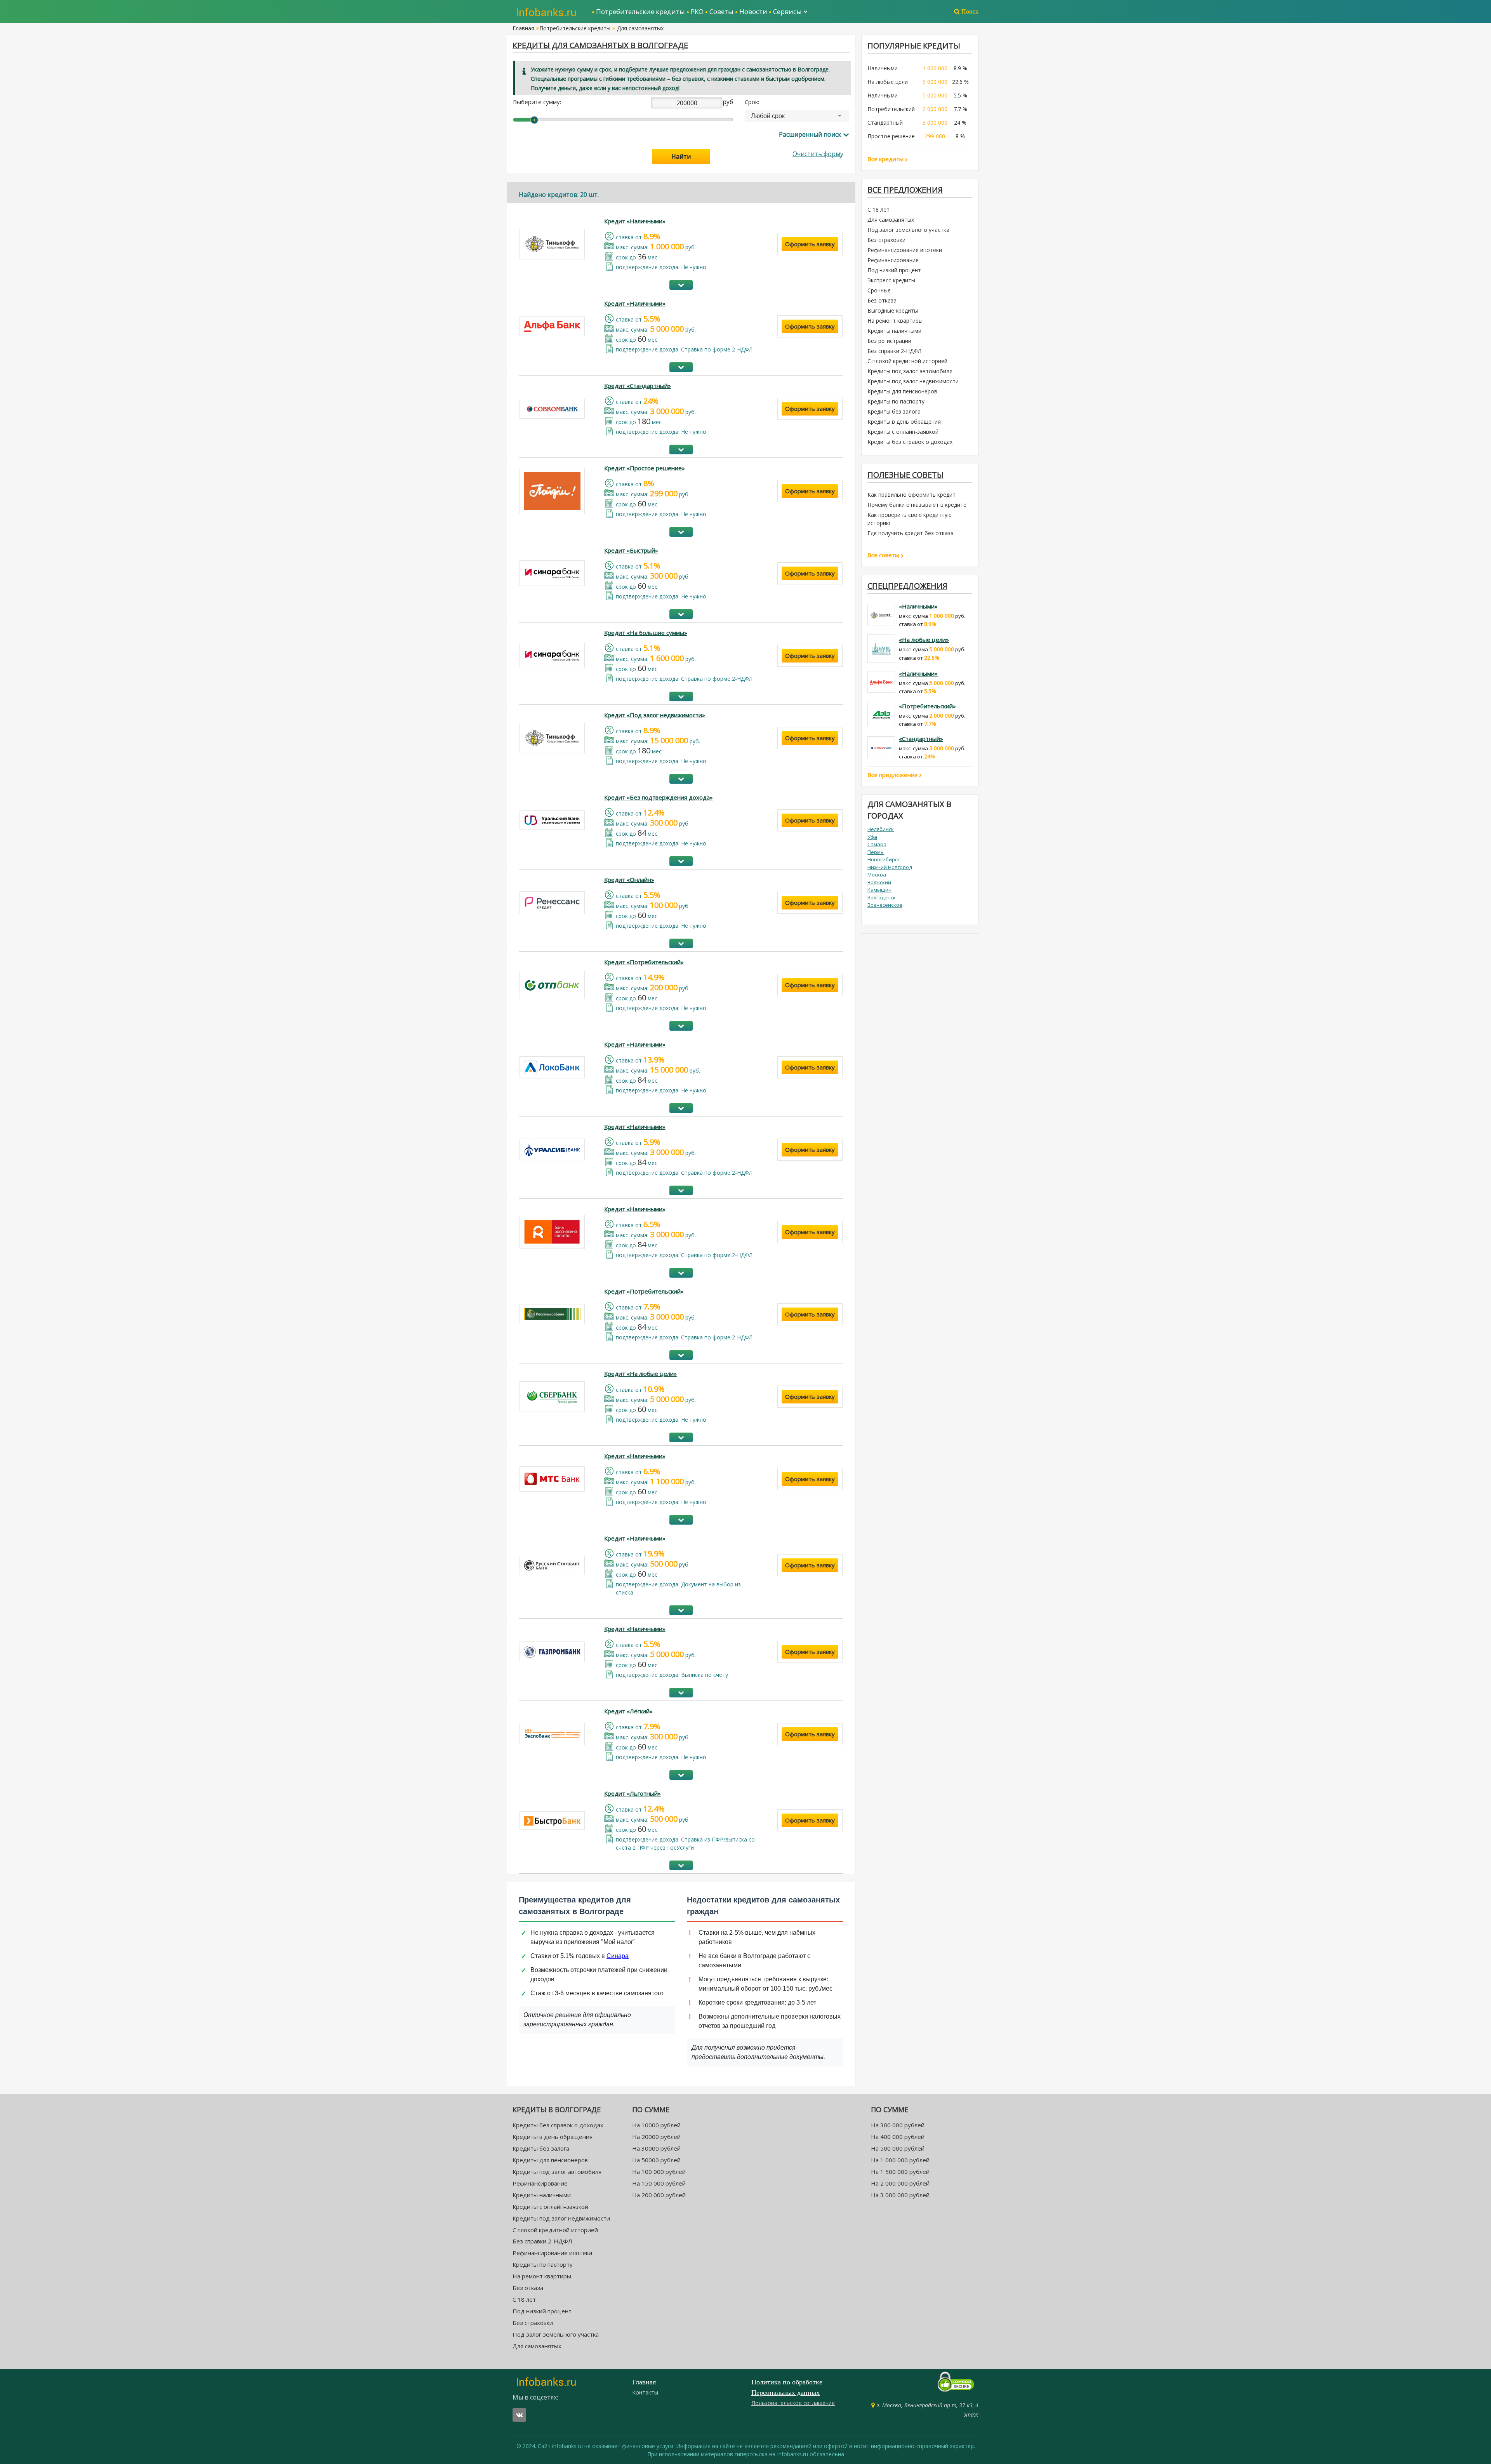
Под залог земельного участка (908, 230)
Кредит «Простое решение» (645, 468)
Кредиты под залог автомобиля (910, 371)
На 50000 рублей (656, 2160)
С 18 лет (878, 210)
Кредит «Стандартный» (638, 386)
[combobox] (797, 116)
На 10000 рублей (656, 2125)
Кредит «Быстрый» (631, 550)
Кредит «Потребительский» (644, 962)
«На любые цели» (924, 640)
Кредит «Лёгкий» (628, 1711)
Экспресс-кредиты (891, 280)
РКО (697, 11)
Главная (523, 28)
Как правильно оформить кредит (911, 495)
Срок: (752, 102)
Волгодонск (882, 897)
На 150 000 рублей (659, 2183)
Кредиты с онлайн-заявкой (903, 432)
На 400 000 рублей (898, 2137)
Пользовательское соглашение (793, 2403)
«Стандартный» (921, 739)
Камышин (879, 890)
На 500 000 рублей (898, 2148)
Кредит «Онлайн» (629, 880)
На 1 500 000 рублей (900, 2172)
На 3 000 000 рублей (900, 2195)
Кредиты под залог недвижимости (913, 381)
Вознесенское (885, 905)
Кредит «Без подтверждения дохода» (659, 797)
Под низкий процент (894, 270)
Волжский (879, 882)
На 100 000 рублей (659, 2172)
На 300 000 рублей (898, 2125)
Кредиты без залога (894, 411)
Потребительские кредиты (640, 11)
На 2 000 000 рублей (900, 2183)
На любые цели (888, 82)
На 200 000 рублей (659, 2195)
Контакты (645, 2392)
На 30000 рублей (656, 2148)
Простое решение (891, 136)
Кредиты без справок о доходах (910, 442)
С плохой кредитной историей (907, 361)
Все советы (884, 555)
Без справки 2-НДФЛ (894, 351)
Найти (681, 156)
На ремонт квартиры (895, 321)
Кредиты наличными (894, 331)
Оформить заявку (810, 244)
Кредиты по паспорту (896, 401)
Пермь (876, 852)
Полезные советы (905, 475)
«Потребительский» (927, 706)
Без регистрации (889, 341)
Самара (877, 844)
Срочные (879, 290)
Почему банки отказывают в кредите (917, 505)
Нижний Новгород (890, 867)
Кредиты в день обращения (904, 422)
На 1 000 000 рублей (900, 2160)
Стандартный (885, 123)
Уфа (872, 837)
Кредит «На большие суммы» (646, 633)
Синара (618, 1956)
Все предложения (893, 775)
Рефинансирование (893, 260)
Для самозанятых (640, 28)
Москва (877, 875)
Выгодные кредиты (893, 310)
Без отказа (882, 300)
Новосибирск (884, 859)
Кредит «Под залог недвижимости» (655, 715)
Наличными (883, 68)
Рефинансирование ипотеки (905, 250)
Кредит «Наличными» (635, 221)
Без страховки (886, 240)
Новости (753, 11)
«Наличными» (918, 606)
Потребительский (891, 109)
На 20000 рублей (656, 2137)
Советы (721, 11)
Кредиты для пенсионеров (902, 391)
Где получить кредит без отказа (911, 533)
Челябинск (881, 829)
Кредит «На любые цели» (640, 1374)
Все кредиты (886, 159)
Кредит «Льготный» (633, 1793)
